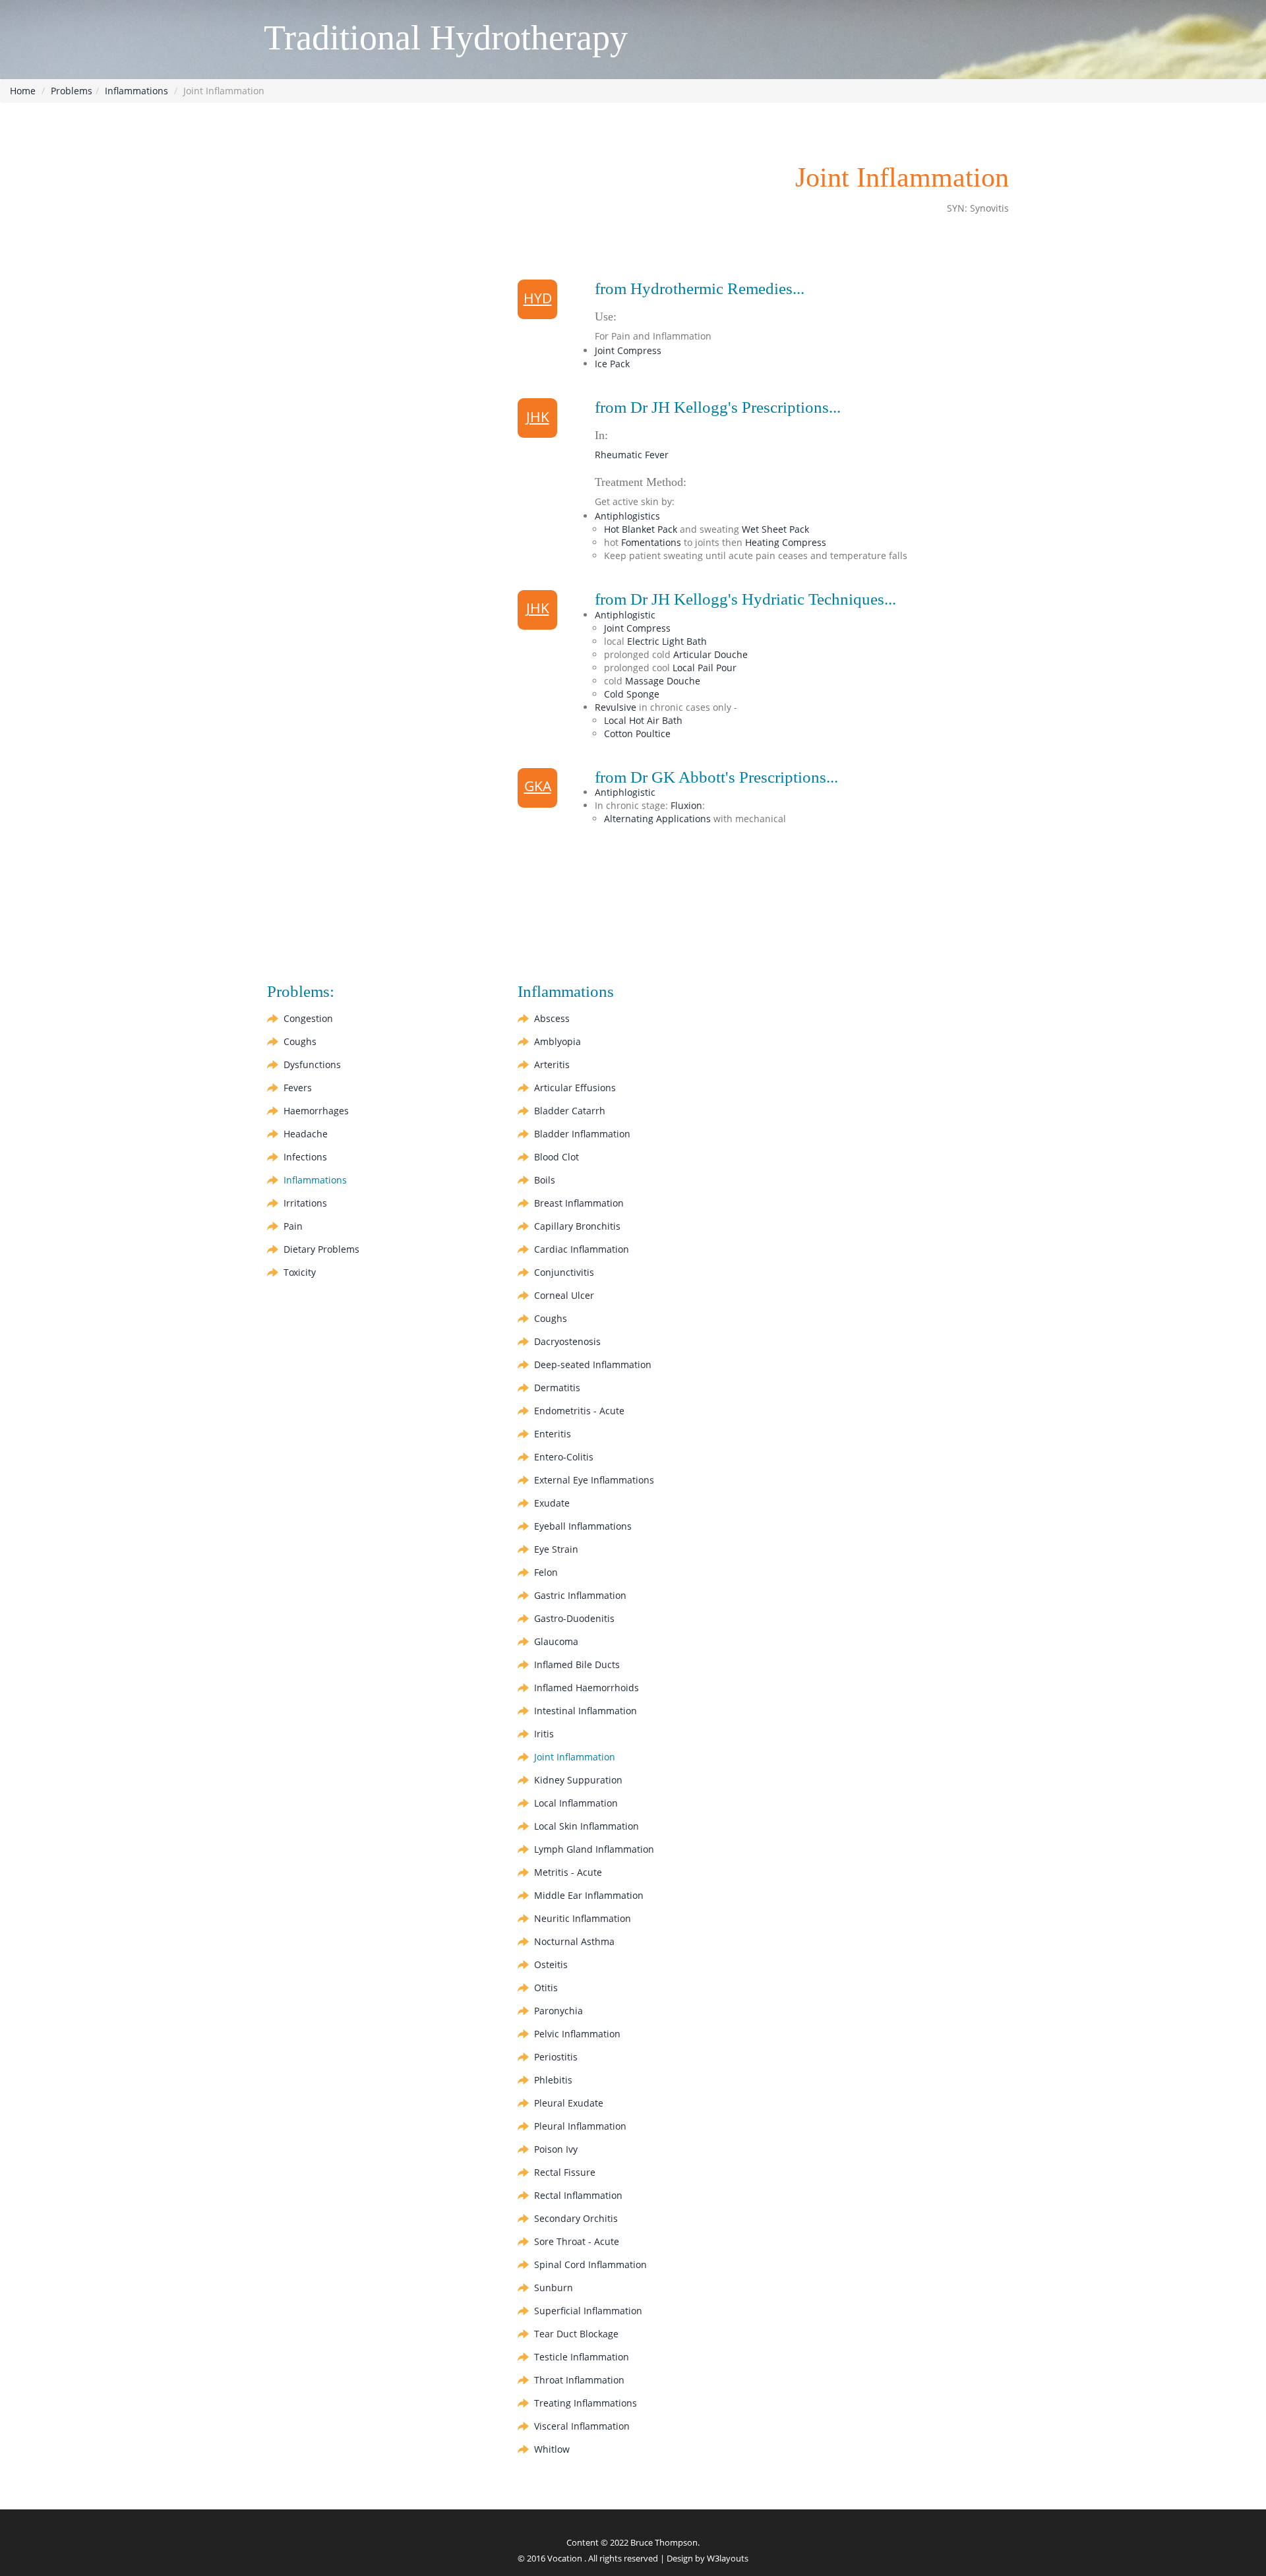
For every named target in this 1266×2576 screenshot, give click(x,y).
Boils (545, 1180)
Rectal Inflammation (578, 2195)
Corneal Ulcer (564, 1295)
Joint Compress (628, 350)
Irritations (305, 1203)
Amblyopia (558, 1041)
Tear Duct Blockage (576, 2334)
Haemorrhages (316, 1111)
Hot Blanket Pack (641, 529)
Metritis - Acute (568, 1872)
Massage (663, 681)
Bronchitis (577, 1226)
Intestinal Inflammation (586, 1711)
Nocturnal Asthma (574, 1941)
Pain (293, 1226)
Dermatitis (557, 1388)
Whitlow (552, 2449)
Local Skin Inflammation (587, 1826)
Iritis (544, 1734)
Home (23, 91)
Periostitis (556, 2057)
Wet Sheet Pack (775, 529)
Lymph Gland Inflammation (594, 1849)
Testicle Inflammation (582, 2357)
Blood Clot (557, 1157)
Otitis (546, 1988)
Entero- (564, 1457)
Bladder (570, 1111)
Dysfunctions (312, 1064)
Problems (72, 91)
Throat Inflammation (579, 2380)
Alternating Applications (657, 819)
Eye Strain (556, 1549)
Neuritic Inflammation (583, 1918)
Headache (306, 1134)
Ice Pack (612, 364)
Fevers (298, 1088)
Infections (305, 1157)
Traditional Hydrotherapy (446, 38)
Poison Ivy (556, 2149)
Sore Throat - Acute (577, 2241)
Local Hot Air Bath (643, 720)
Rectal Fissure (565, 2172)
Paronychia (558, 2011)
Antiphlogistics (627, 516)
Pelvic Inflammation (577, 2034)
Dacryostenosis (567, 1341)
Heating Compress (786, 542)
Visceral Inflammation (582, 2426)
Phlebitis (553, 2080)
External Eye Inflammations (594, 1480)
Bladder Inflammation (582, 1134)
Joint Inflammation (575, 1757)
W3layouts (728, 2558)
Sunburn (554, 2288)
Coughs (300, 1041)
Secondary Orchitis (576, 2218)
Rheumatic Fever (632, 455)
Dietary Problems (321, 1249)
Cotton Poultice (637, 734)
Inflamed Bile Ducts (577, 1664)
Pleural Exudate (569, 2103)
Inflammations (136, 91)
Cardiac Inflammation (582, 1249)
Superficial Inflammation (588, 2311)
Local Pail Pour (705, 668)
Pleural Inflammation (580, 2126)
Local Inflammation (576, 1803)
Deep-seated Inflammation (593, 1364)
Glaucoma (556, 1641)
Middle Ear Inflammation (589, 1895)
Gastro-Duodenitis (574, 1618)
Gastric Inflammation (580, 1595)
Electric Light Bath (667, 641)
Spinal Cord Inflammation (590, 2264)
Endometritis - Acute (579, 1411)
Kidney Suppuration (578, 1780)
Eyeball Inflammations (583, 1526)
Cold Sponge (632, 694)
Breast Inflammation (579, 1203)
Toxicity (300, 1272)
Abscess (552, 1018)
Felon (546, 1572)
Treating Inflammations (586, 2403)
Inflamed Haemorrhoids (587, 1688)
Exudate (552, 1503)
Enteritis (553, 1434)
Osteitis (551, 1964)
